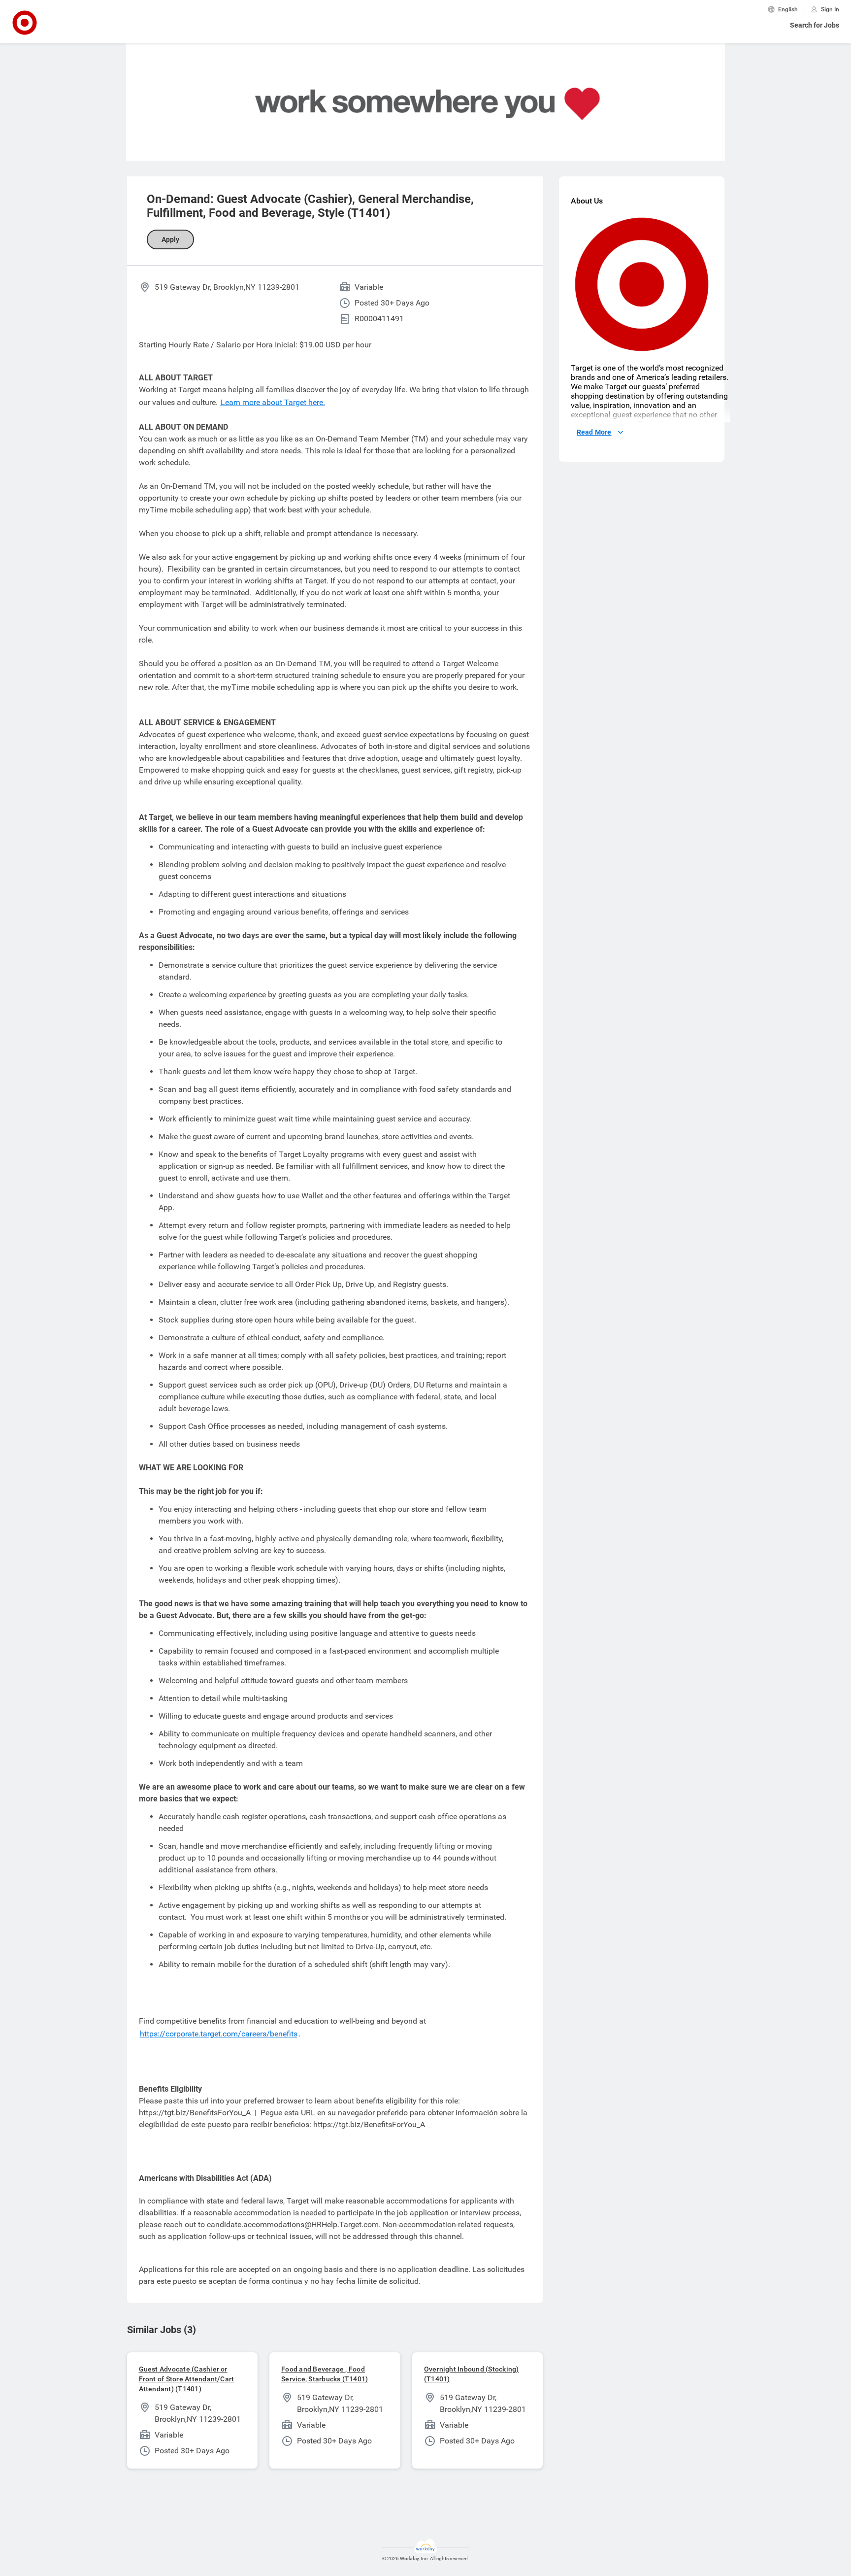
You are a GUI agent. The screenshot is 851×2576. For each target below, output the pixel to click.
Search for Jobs (815, 25)
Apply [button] (170, 239)
